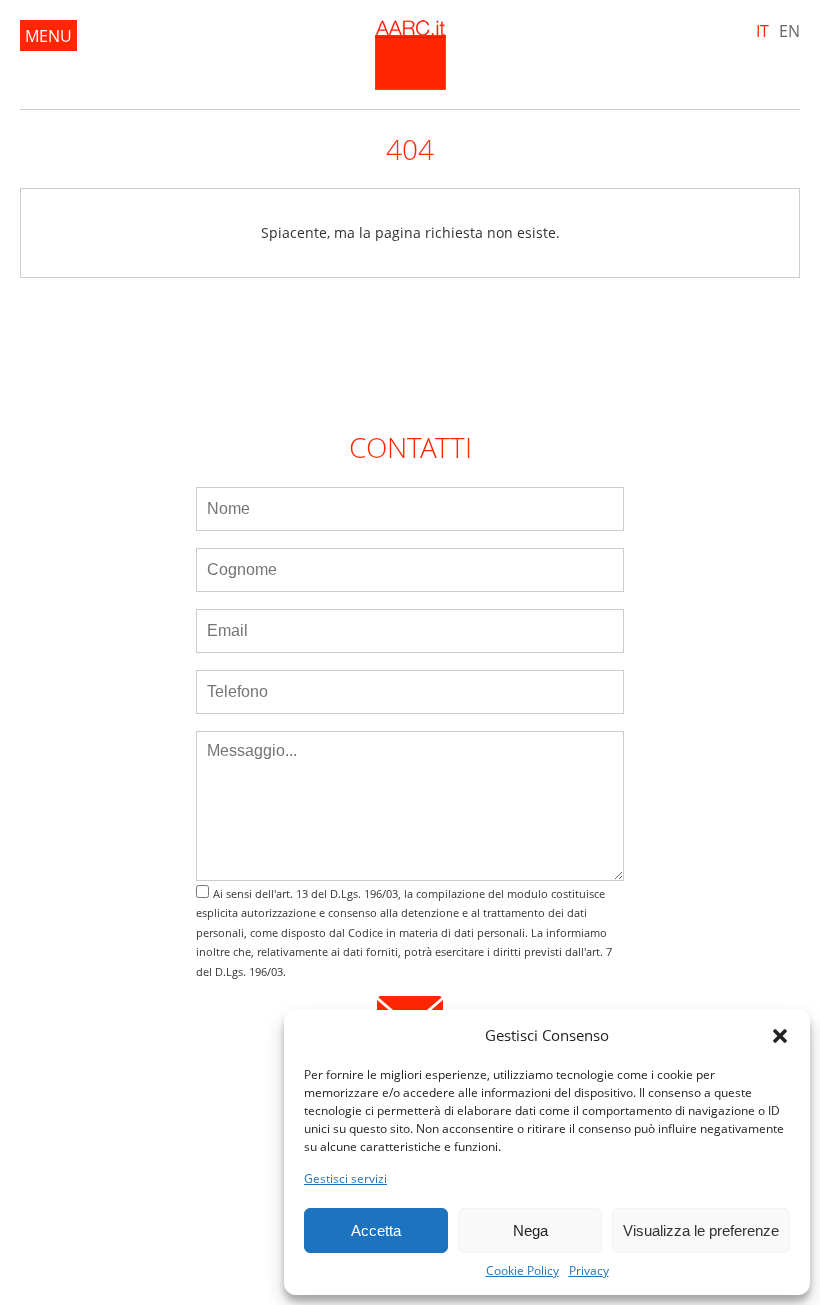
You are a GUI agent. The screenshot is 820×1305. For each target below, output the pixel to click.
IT (762, 31)
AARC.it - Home (410, 55)
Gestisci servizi (345, 1179)
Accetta (376, 1230)
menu (48, 36)
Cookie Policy (522, 1271)
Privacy (589, 1271)
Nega (530, 1230)
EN (789, 31)
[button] (780, 1036)
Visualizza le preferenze (701, 1230)
